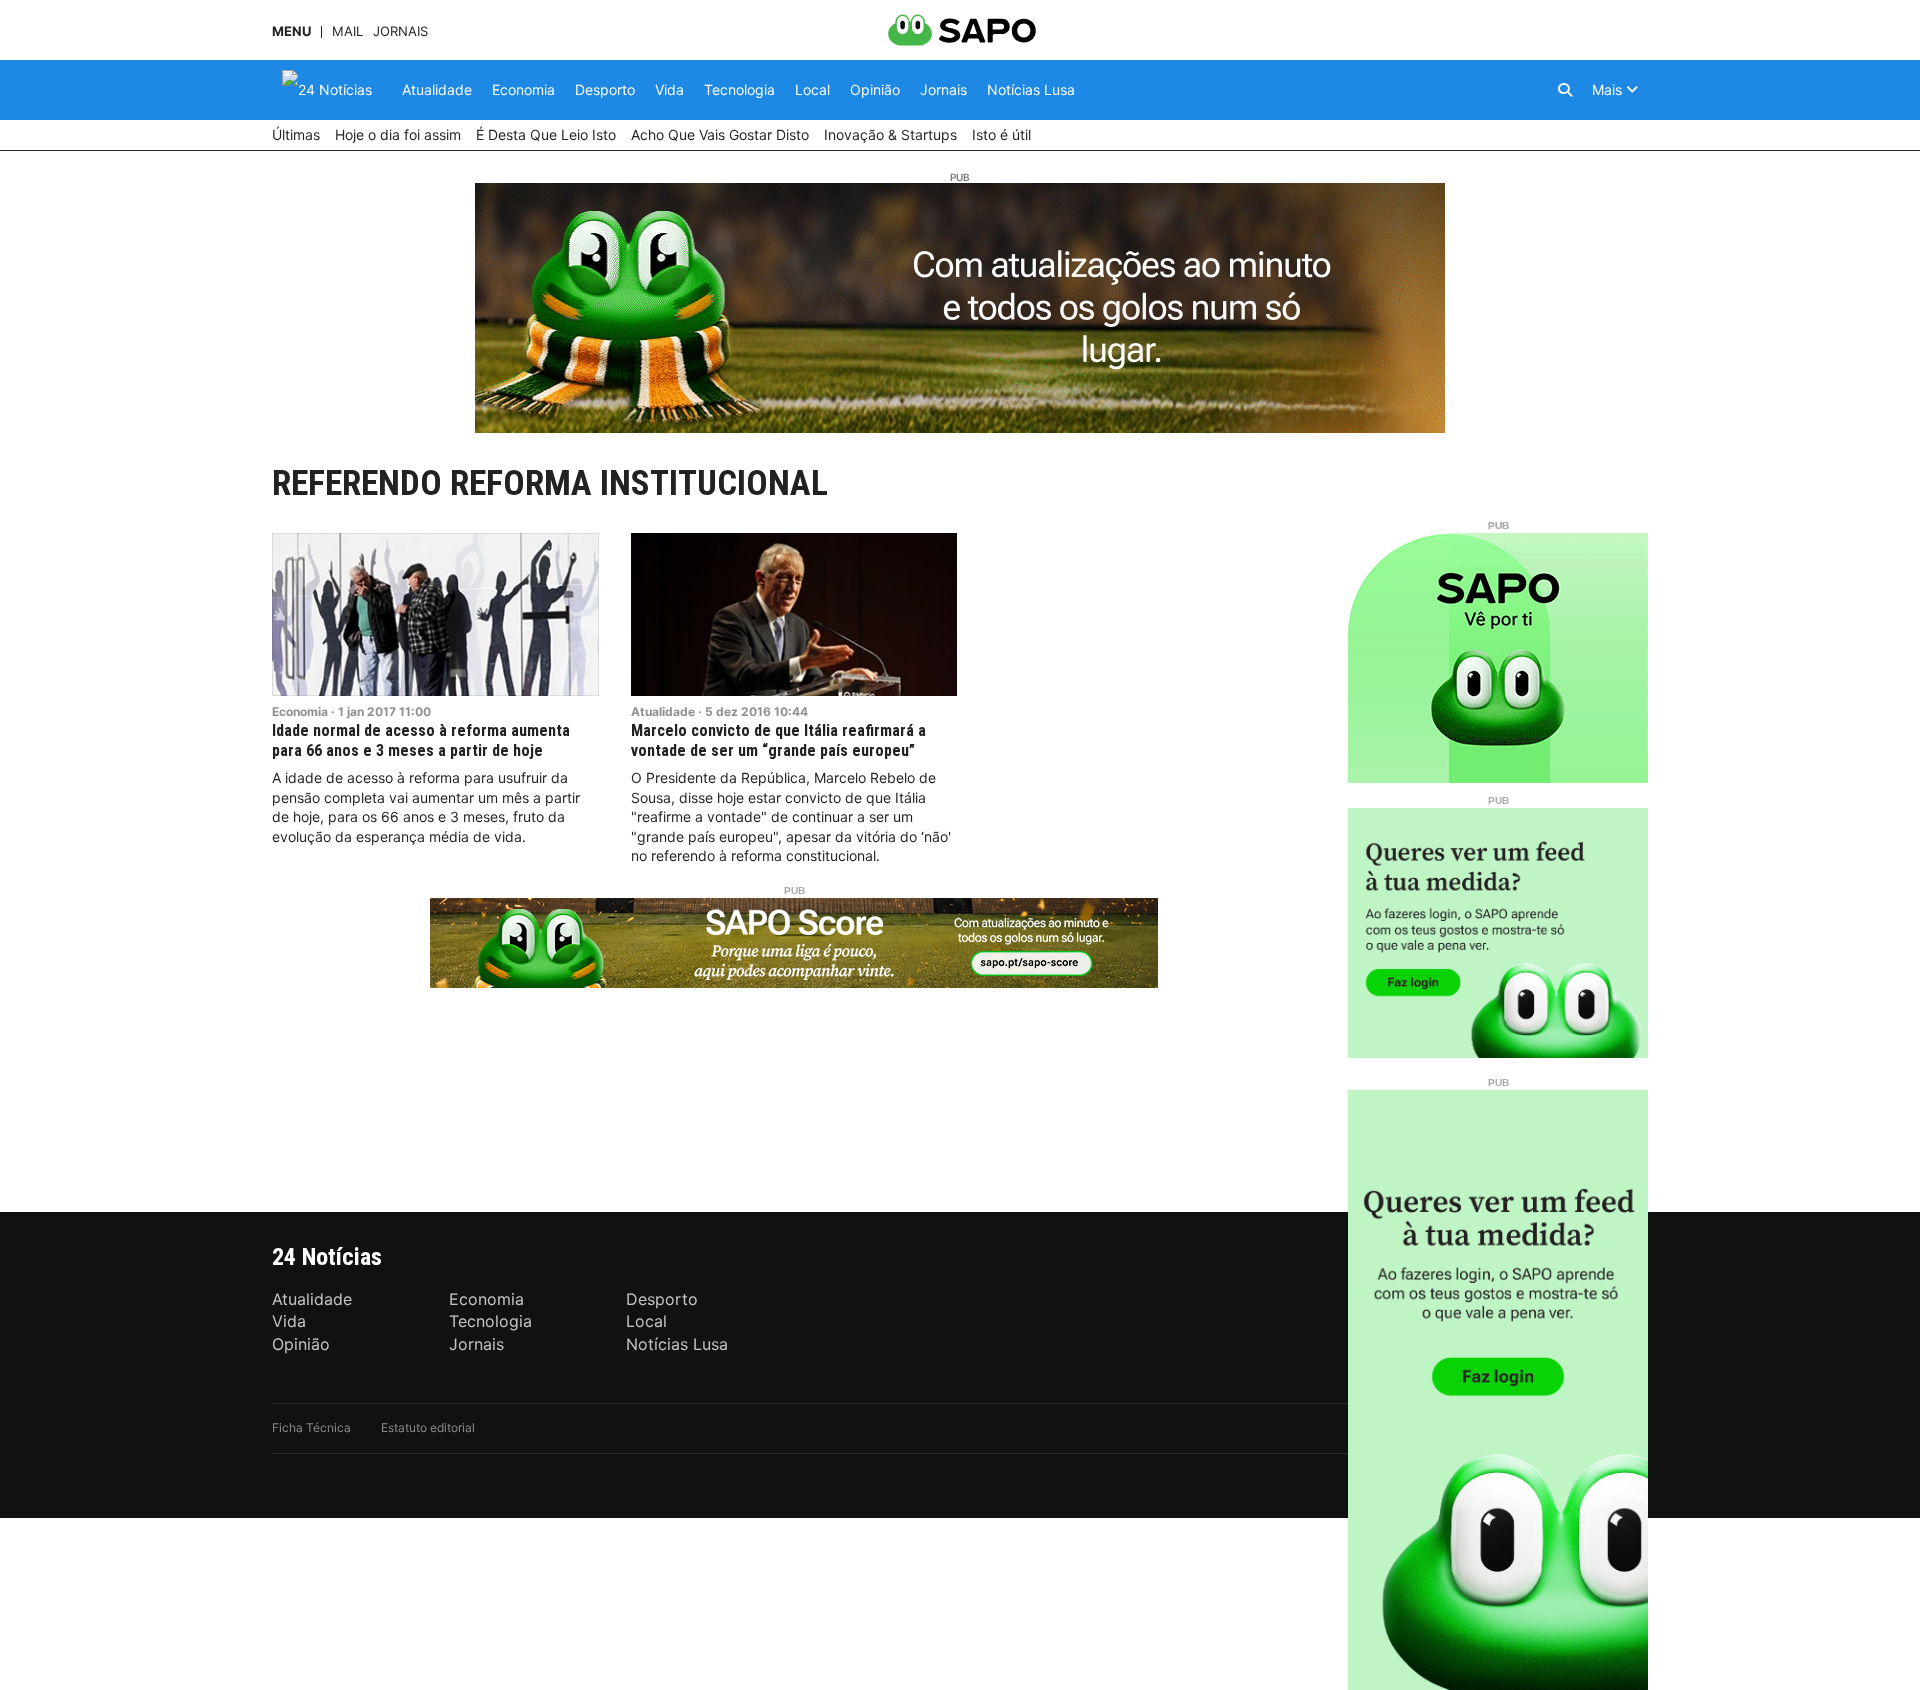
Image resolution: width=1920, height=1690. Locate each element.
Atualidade (663, 711)
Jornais (400, 31)
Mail (347, 31)
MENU (291, 31)
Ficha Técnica (311, 1427)
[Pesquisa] (1565, 90)
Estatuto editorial (428, 1427)
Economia (300, 711)
